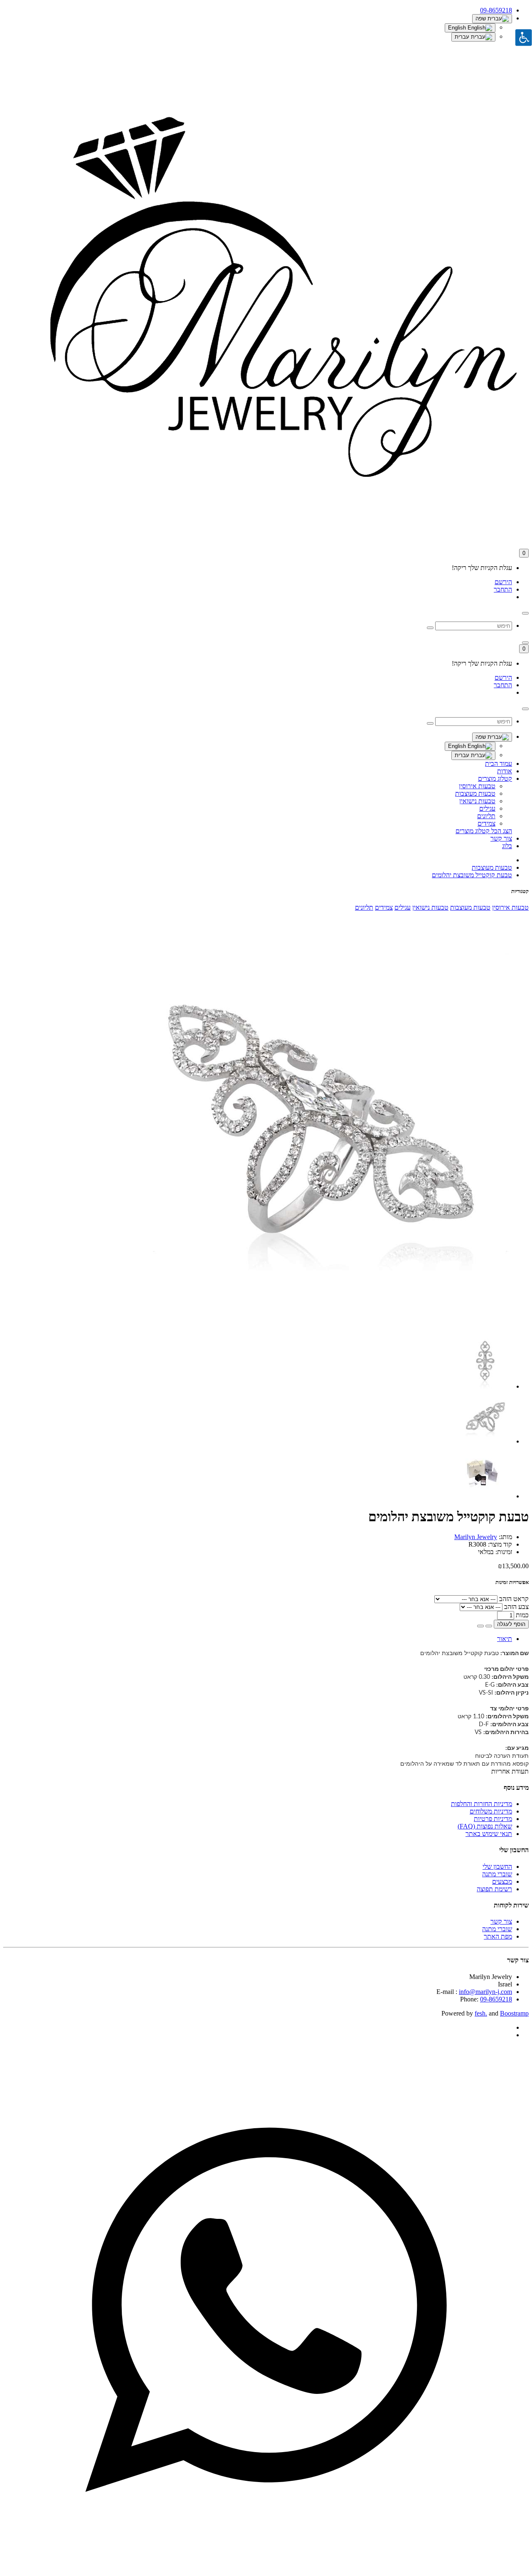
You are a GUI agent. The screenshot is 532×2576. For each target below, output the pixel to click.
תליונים (486, 816)
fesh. (481, 2013)
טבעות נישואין (477, 801)
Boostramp (514, 2013)
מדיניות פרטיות (493, 1819)
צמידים (486, 823)
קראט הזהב (514, 1599)
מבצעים (502, 1881)
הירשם (503, 582)
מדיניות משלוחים (491, 1811)
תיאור (505, 1639)
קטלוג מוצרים (495, 778)
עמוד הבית (499, 764)
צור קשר (501, 838)
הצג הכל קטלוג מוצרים (484, 831)
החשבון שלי (497, 1867)
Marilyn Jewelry (476, 1537)
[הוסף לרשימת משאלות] (489, 1626)
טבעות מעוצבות (475, 793)
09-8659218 (496, 1999)
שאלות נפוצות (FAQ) (485, 1826)
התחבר (503, 589)
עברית (463, 37)
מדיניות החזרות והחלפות (482, 1804)
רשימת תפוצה (494, 1889)
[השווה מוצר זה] (480, 1626)
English (458, 28)
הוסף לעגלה (511, 1624)
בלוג (507, 846)
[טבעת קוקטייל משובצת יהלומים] (321, 1325)
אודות (505, 771)
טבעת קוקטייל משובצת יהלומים (472, 875)
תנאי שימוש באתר (489, 1834)
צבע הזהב (516, 1607)
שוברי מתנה (497, 1874)
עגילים (487, 808)
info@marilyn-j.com (485, 1992)
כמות (522, 1615)
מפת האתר (498, 1936)
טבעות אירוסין (477, 786)
